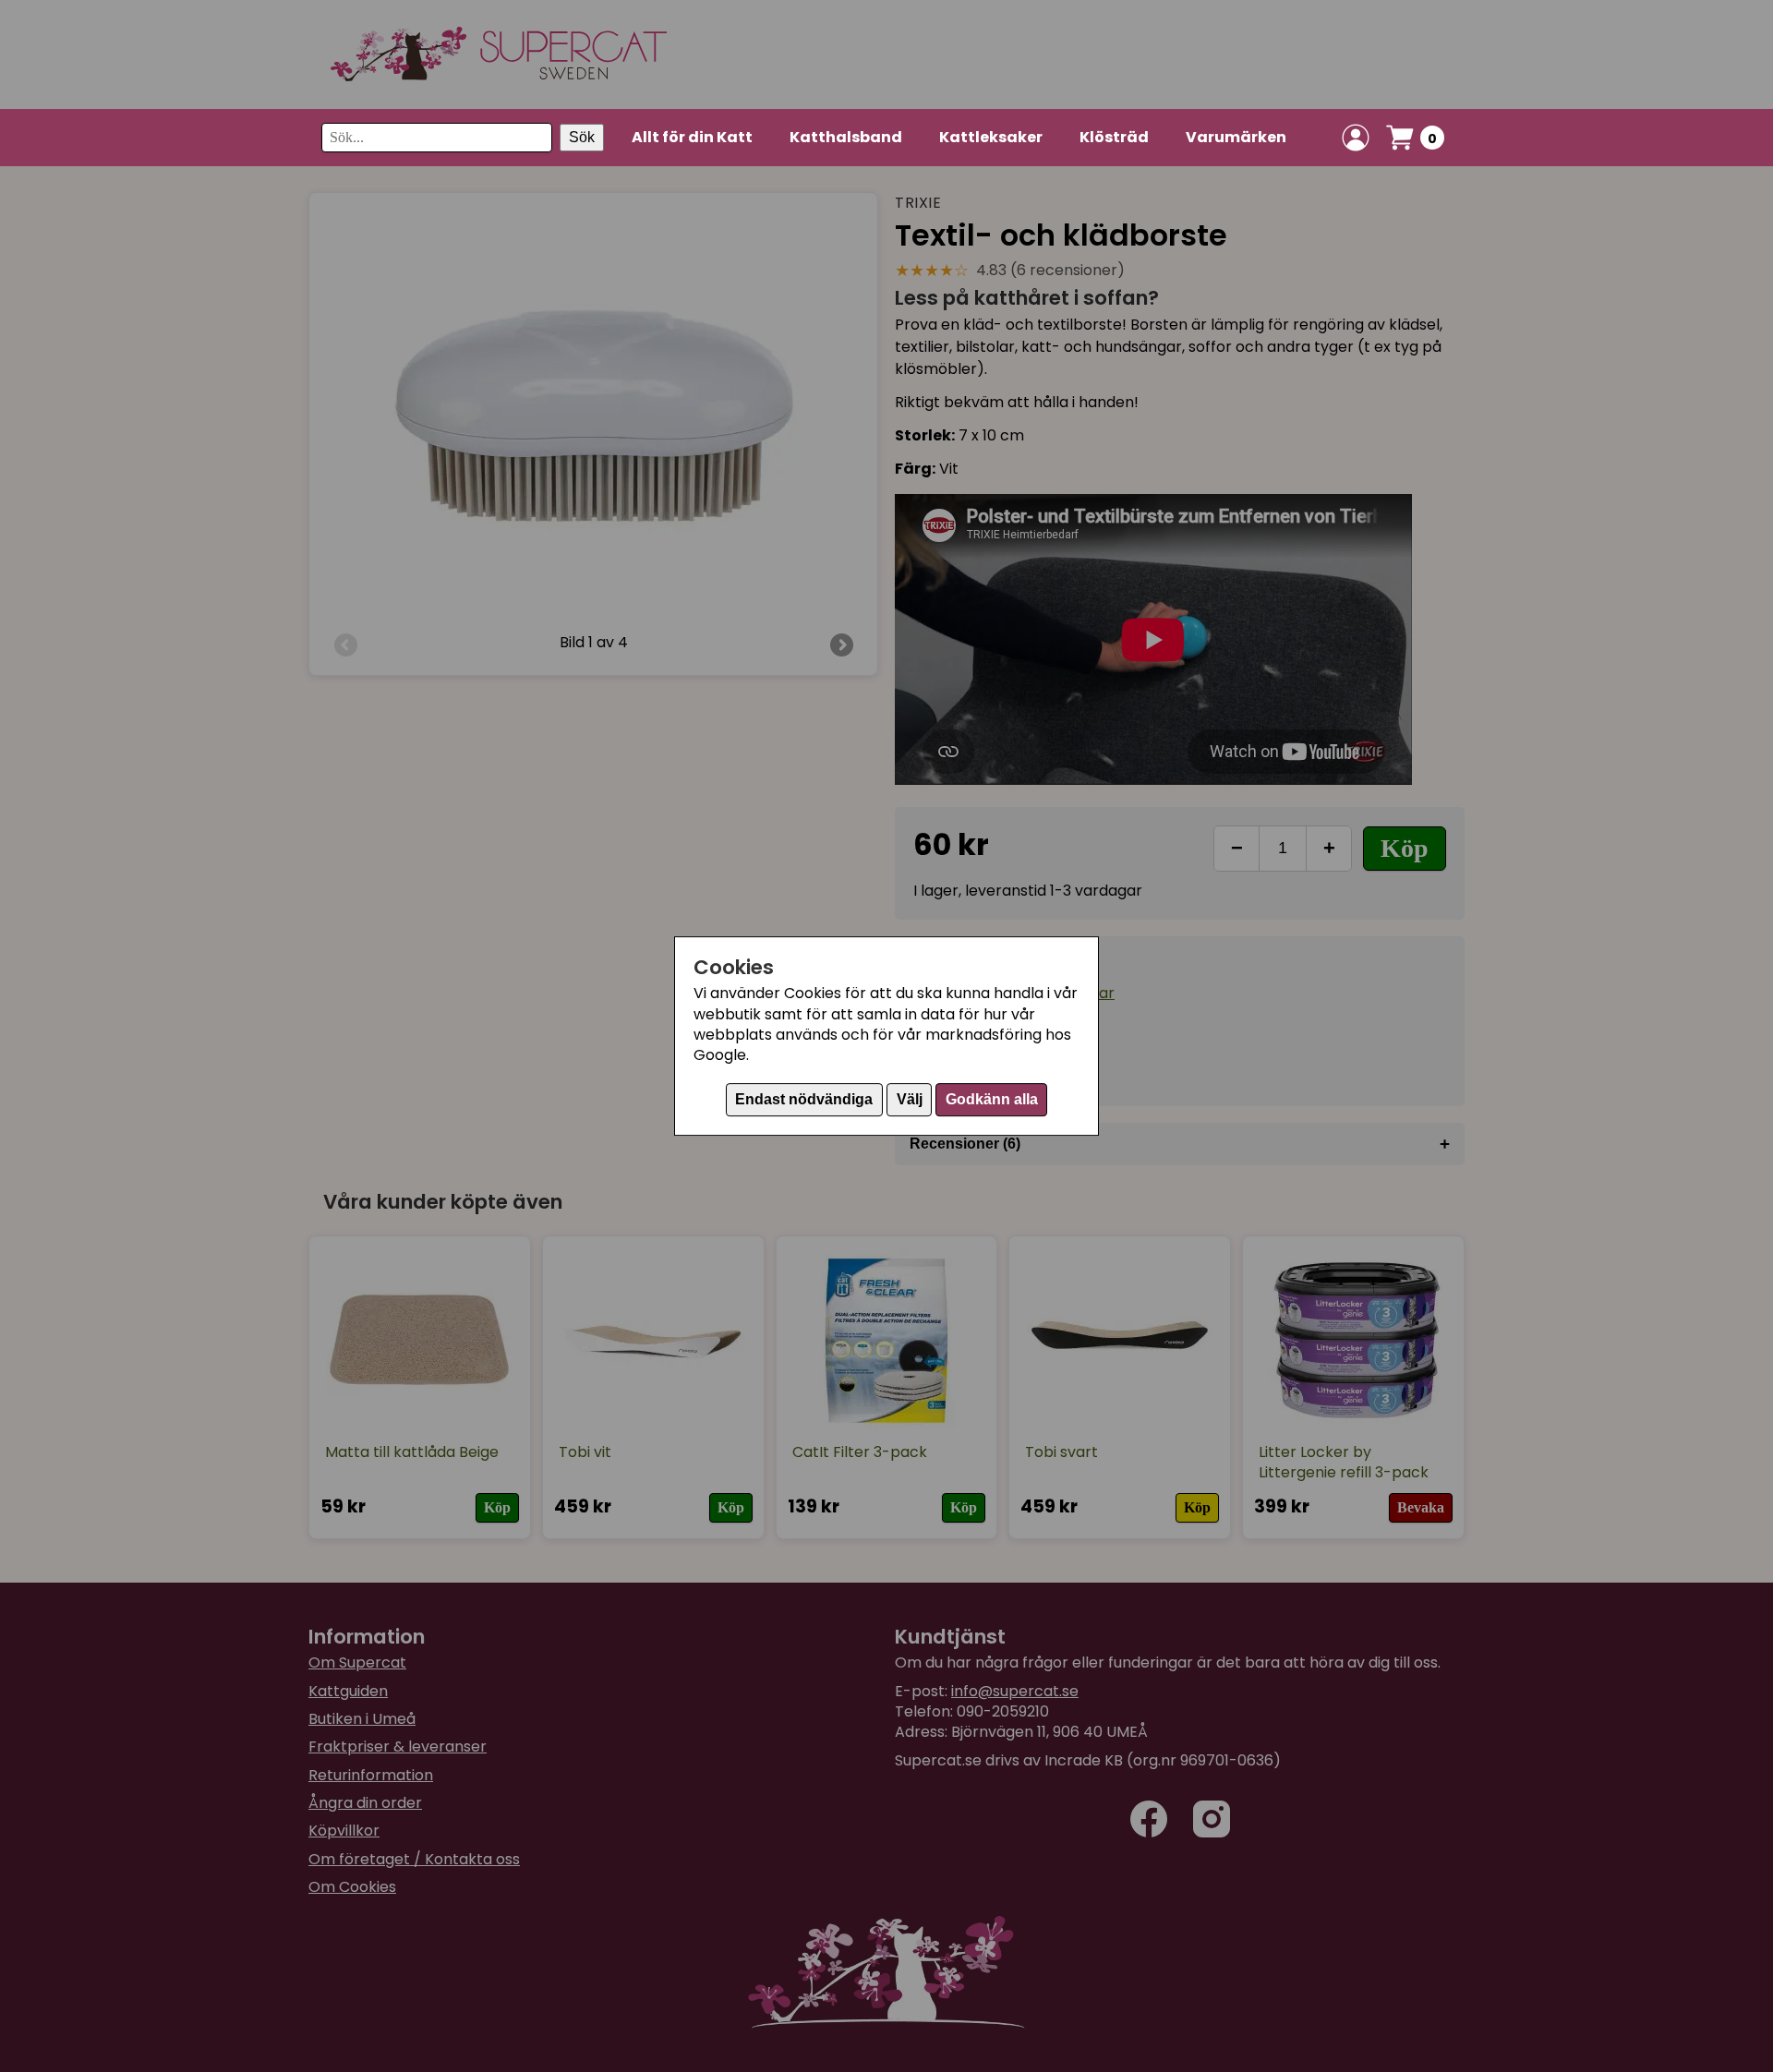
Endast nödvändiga (804, 1099)
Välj (910, 1099)
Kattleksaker (991, 137)
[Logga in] (1356, 138)
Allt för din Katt (692, 137)
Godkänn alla (992, 1099)
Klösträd (1114, 137)
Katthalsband (846, 137)
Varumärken (1236, 137)
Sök (582, 137)
